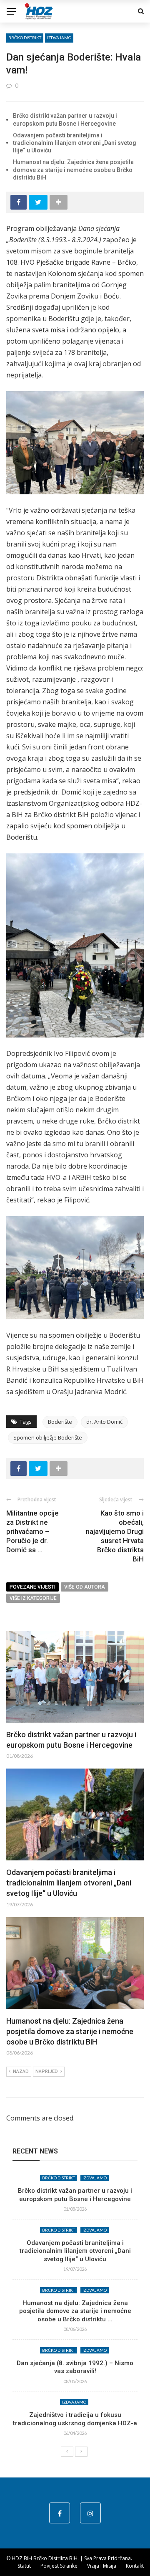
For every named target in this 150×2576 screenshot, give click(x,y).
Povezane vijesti (32, 1587)
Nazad (21, 2071)
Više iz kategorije (33, 1598)
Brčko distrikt (25, 38)
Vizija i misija (102, 2566)
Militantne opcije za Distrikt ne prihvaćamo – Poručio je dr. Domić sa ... (32, 1531)
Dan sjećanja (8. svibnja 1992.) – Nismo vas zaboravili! (75, 2367)
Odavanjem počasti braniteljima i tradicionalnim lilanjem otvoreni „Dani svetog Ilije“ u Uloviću (75, 143)
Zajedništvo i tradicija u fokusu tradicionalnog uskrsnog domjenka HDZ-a (75, 2419)
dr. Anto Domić (104, 1422)
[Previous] (67, 2452)
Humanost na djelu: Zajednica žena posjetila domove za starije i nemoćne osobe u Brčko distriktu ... (75, 2311)
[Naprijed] (81, 2452)
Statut (24, 2566)
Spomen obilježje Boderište (48, 1437)
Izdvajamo (59, 38)
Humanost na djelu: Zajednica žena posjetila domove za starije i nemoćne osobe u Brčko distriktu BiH (73, 170)
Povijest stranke (59, 2566)
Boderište (60, 1422)
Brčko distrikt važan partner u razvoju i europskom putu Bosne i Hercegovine (75, 2195)
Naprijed (47, 2071)
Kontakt (135, 2566)
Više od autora (85, 1587)
